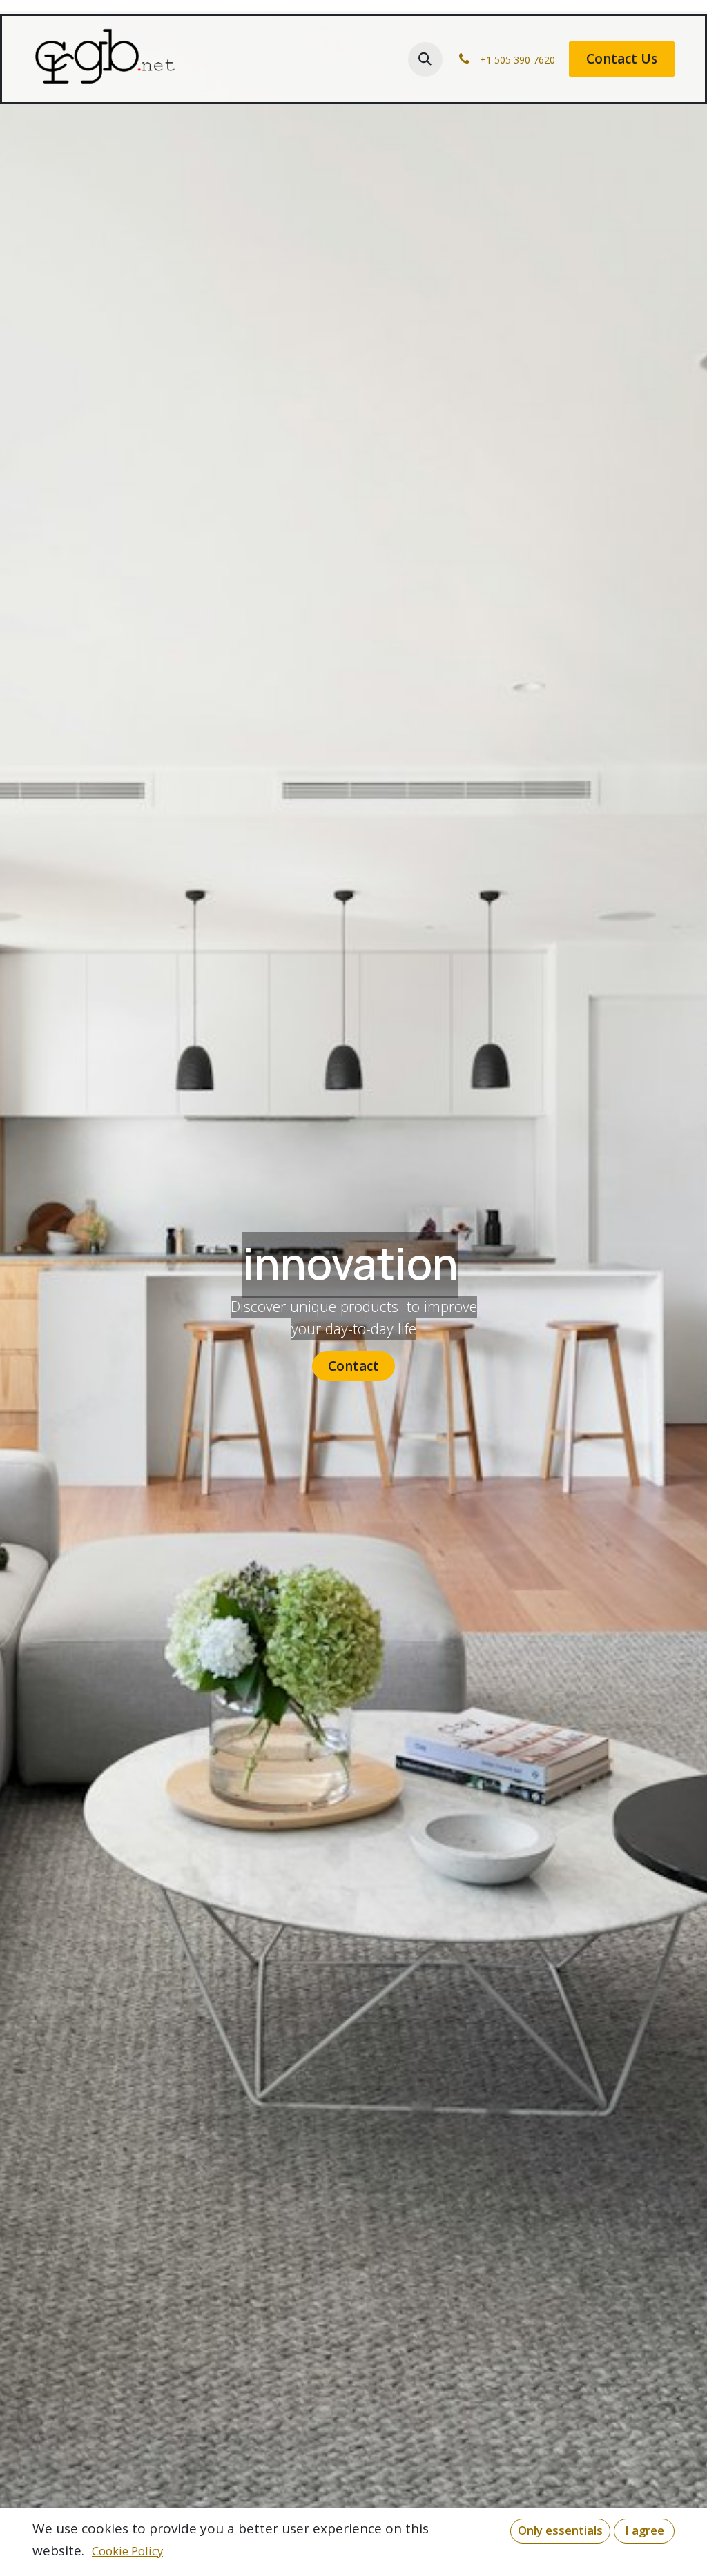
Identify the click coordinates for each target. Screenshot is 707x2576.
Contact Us (622, 59)
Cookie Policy (127, 2551)
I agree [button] (645, 2530)
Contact (353, 1366)
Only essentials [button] (560, 2530)
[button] (425, 59)
